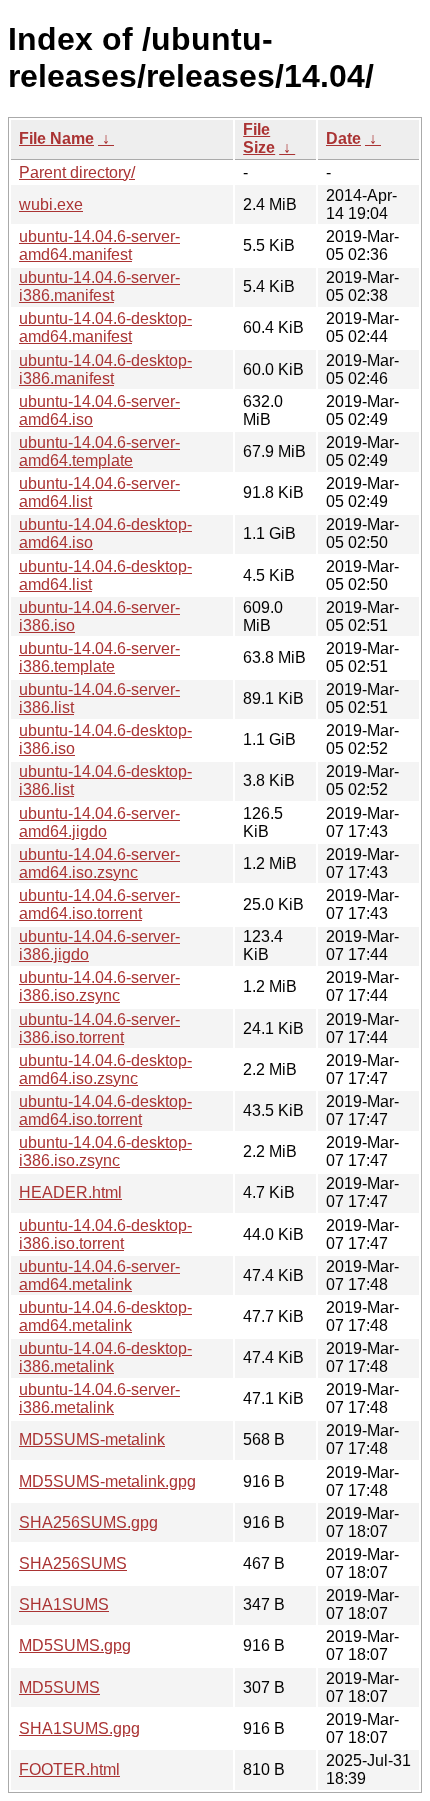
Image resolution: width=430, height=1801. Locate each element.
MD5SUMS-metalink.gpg (107, 1481)
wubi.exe (51, 204)
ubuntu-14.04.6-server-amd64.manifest (99, 245)
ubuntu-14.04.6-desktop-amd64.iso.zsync (105, 1069)
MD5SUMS (59, 1687)
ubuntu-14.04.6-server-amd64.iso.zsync (99, 863)
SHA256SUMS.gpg (88, 1522)
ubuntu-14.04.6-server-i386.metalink (99, 1398)
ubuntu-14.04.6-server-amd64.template (99, 451)
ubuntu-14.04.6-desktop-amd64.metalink (105, 1316)
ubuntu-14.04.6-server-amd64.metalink (99, 1275)
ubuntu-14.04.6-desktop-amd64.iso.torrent (105, 1110)
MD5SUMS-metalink (92, 1439)
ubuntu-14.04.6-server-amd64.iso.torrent (99, 904)
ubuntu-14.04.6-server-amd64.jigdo (99, 822)
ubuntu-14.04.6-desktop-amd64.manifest (105, 327)
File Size (259, 138)
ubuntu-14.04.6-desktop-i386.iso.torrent (105, 1234)
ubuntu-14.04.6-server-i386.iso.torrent (99, 1028)
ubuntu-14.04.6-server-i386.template (99, 657)
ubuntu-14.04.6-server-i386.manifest (99, 286)
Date (343, 138)
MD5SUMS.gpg (75, 1645)
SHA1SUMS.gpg (79, 1728)
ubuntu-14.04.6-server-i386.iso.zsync (99, 986)
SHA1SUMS (64, 1604)
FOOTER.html (69, 1769)
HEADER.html (70, 1192)
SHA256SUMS (73, 1563)
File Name (56, 138)
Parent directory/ (77, 172)
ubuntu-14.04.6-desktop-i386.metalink (105, 1357)
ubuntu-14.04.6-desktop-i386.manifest (105, 369)
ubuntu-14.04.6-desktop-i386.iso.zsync (105, 1151)
